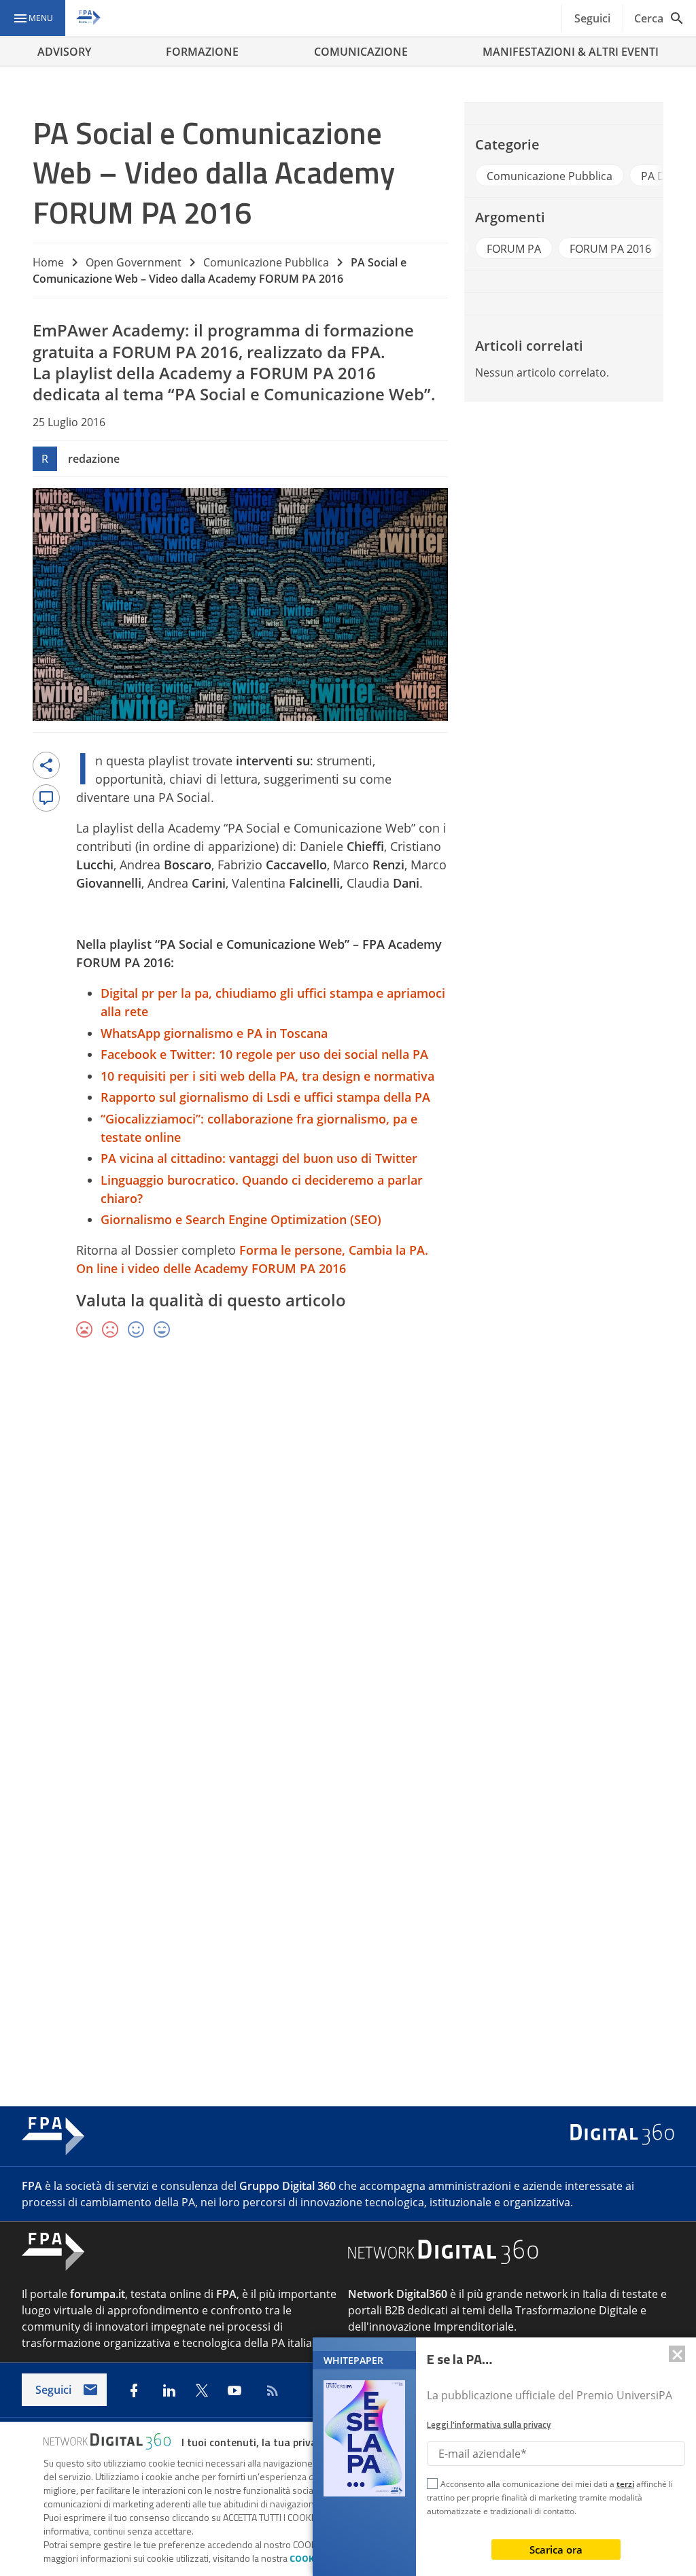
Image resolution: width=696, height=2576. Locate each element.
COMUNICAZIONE (361, 52)
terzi (625, 2484)
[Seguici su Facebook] (134, 2390)
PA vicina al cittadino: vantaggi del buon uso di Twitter (259, 1158)
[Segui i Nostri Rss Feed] (270, 2390)
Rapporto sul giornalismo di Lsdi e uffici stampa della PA (265, 1097)
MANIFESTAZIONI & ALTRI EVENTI (571, 52)
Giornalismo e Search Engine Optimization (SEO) (241, 1219)
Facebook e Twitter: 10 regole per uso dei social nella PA (264, 1054)
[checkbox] (432, 2486)
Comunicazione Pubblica (266, 262)
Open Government (134, 262)
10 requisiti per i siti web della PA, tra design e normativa (267, 1076)
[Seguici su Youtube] (234, 2390)
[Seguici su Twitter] (202, 2390)
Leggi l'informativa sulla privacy (489, 2424)
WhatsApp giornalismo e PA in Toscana (214, 1033)
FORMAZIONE (202, 52)
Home (48, 262)
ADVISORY (64, 52)
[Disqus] (348, 1548)
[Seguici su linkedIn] (169, 2390)
